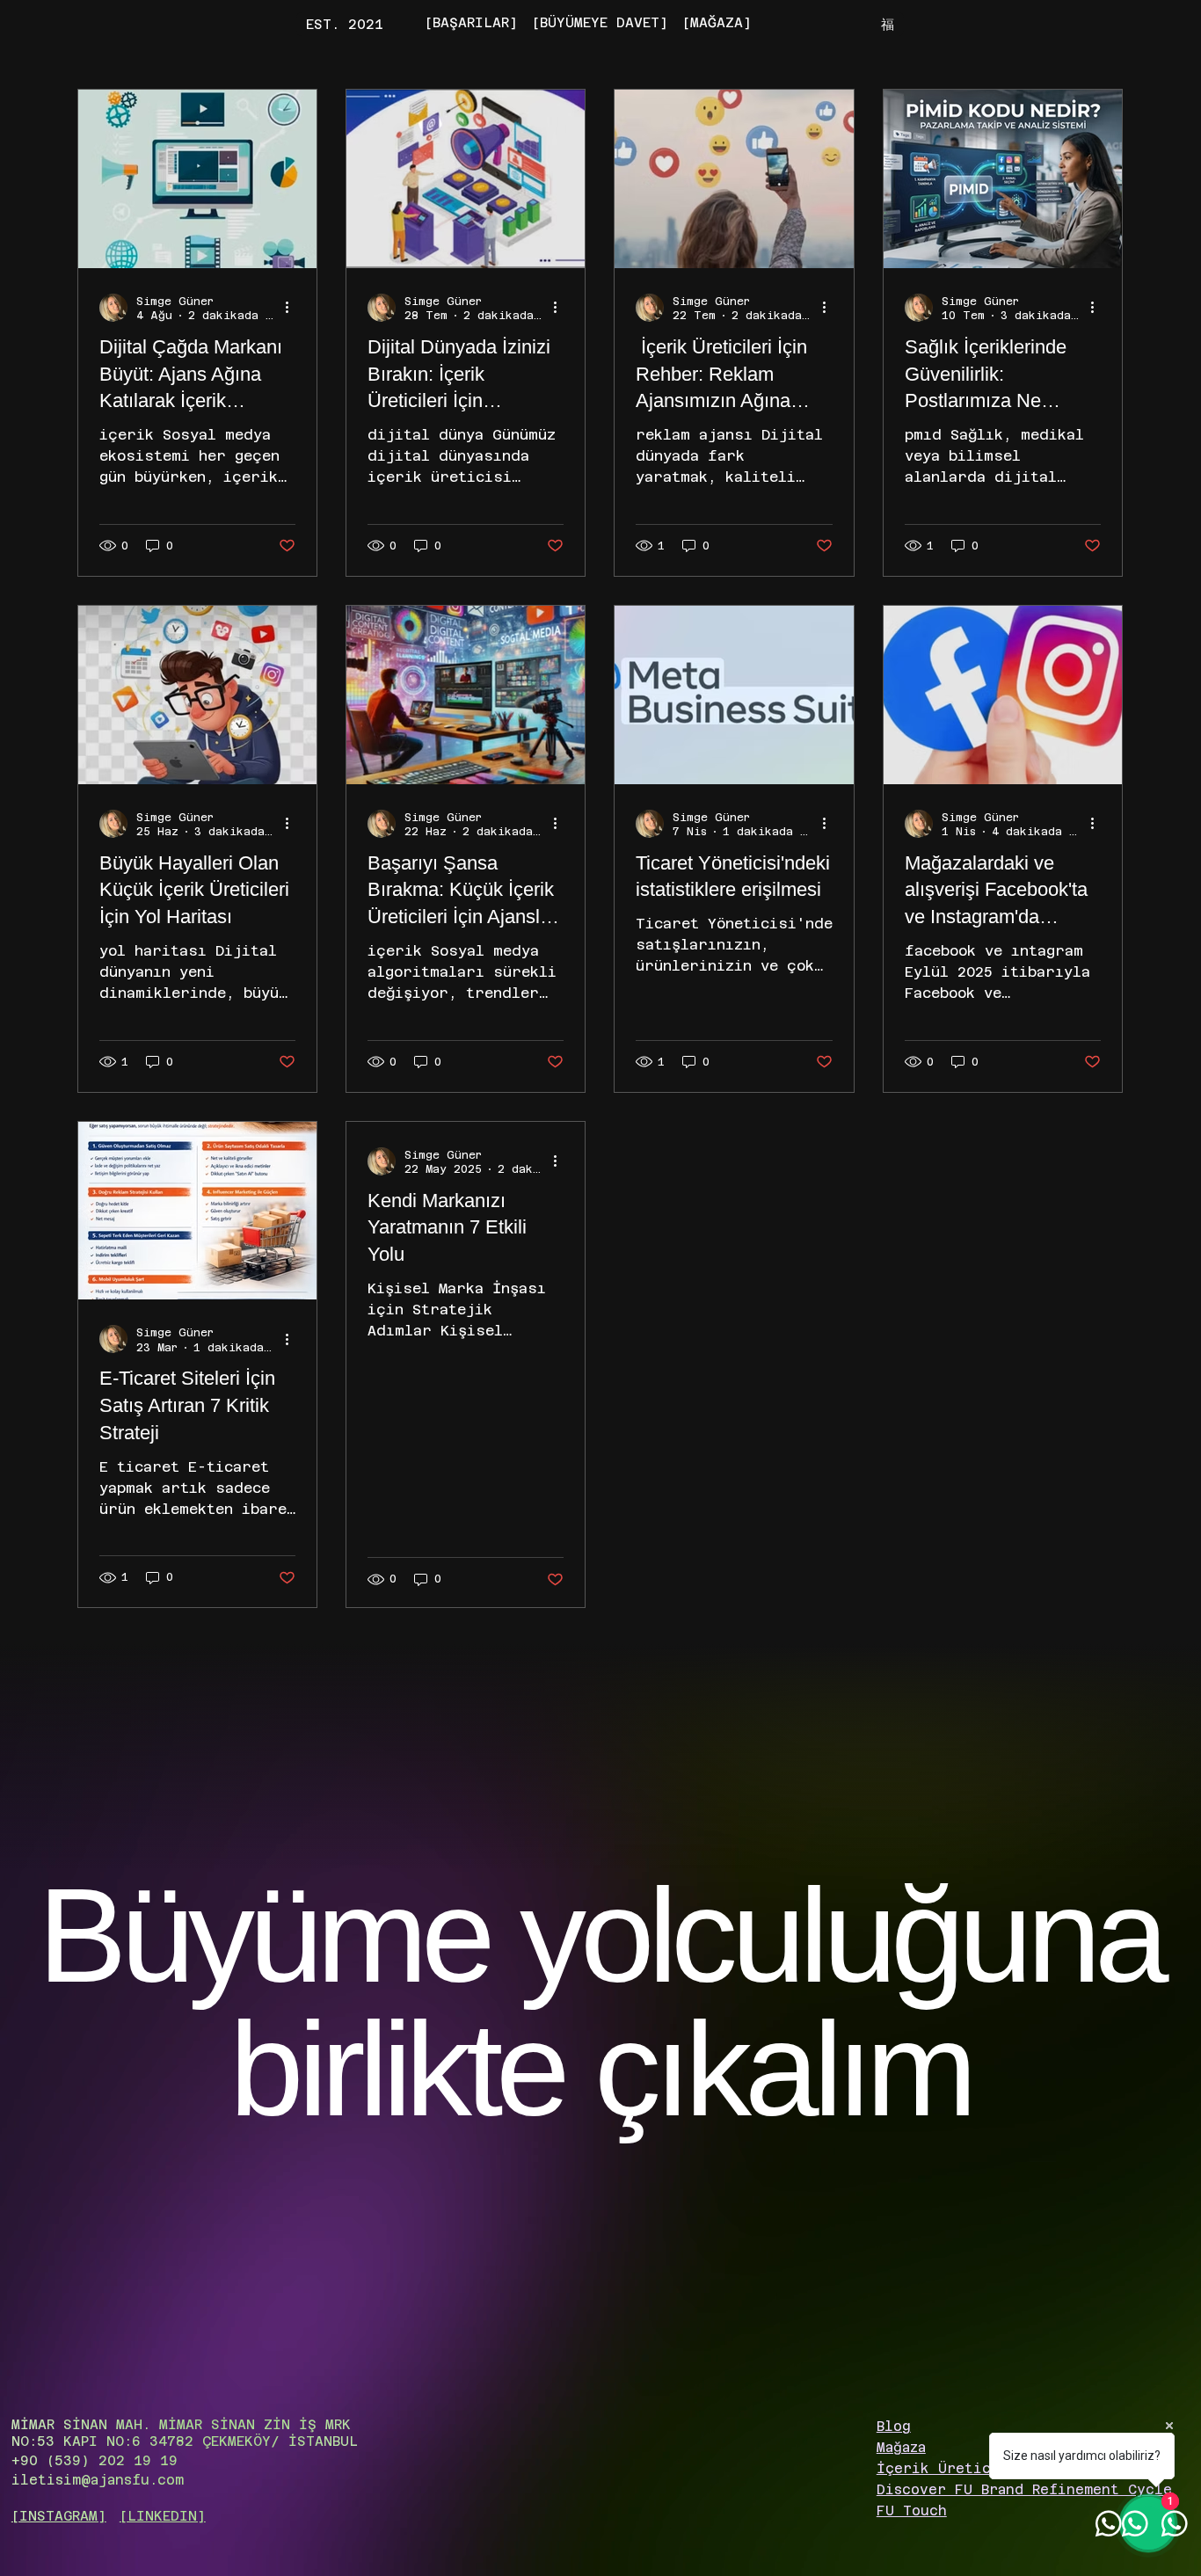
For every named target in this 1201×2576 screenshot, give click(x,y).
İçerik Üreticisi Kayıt (972, 2468)
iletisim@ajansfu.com (98, 2480)
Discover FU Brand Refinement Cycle (1024, 2489)
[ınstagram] (59, 2516)
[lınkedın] (163, 2516)
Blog (894, 2426)
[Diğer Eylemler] (293, 308)
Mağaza (901, 2447)
